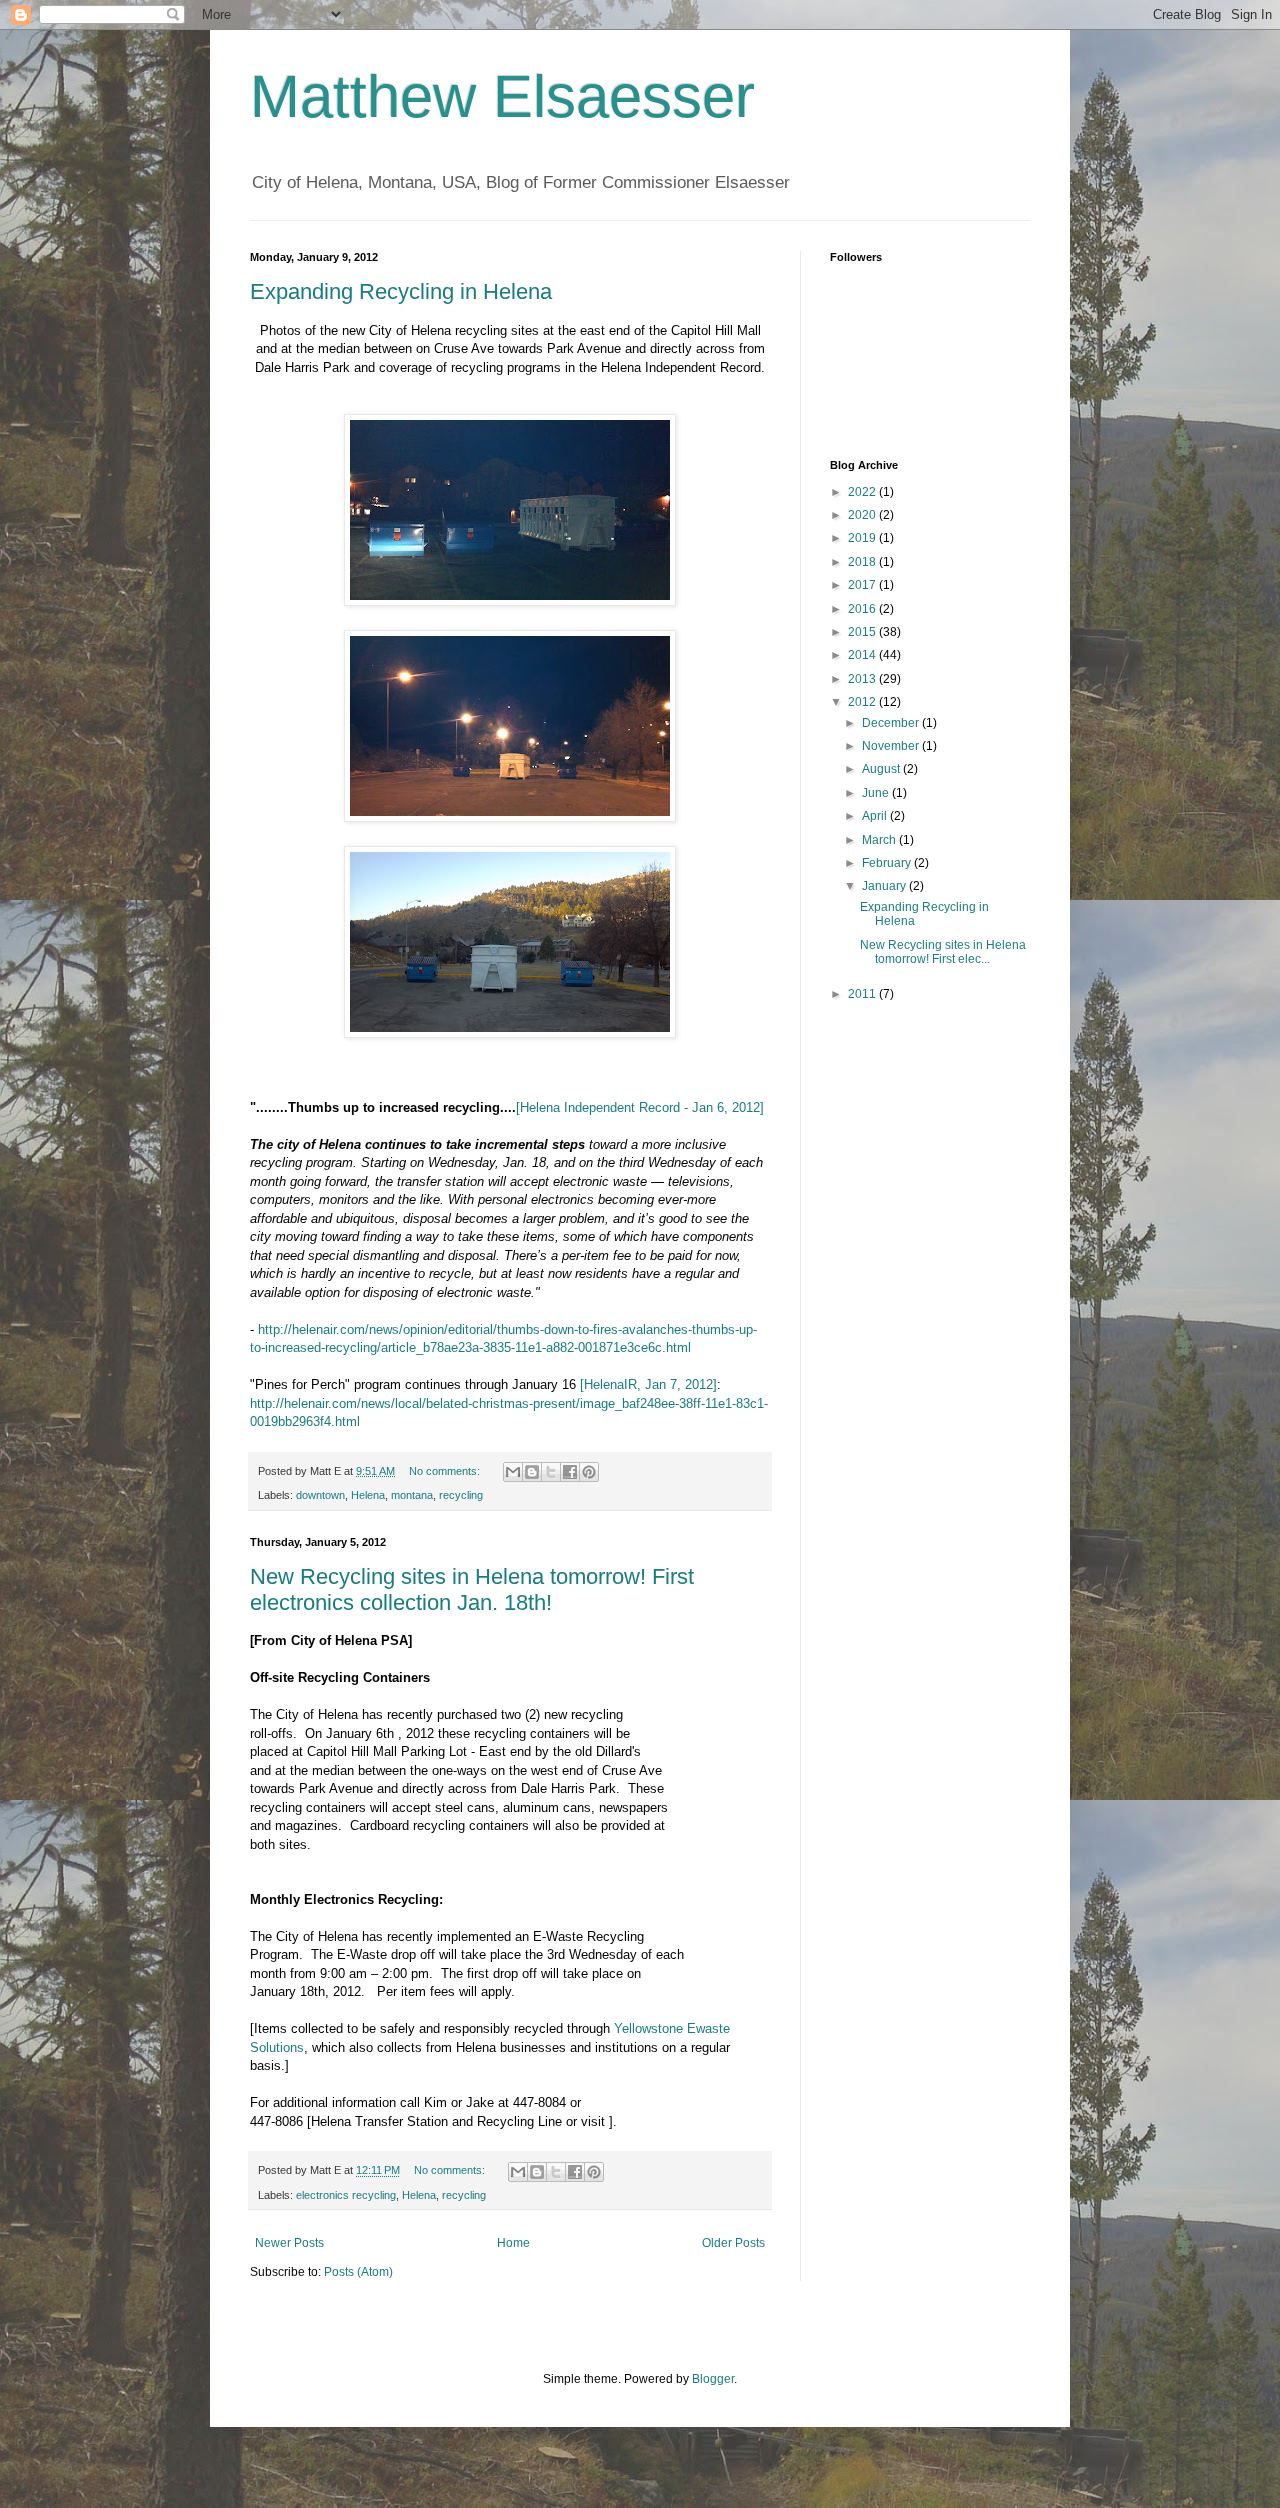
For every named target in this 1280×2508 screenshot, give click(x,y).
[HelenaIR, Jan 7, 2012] (648, 1384)
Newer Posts (289, 2243)
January (885, 886)
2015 (863, 632)
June (877, 793)
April (876, 816)
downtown (320, 1495)
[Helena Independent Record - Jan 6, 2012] (640, 1107)
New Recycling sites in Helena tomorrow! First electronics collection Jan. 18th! (472, 1589)
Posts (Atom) (358, 2272)
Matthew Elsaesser (502, 96)
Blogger (713, 2379)
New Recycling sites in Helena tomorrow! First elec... (943, 952)
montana (412, 1495)
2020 (863, 515)
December (892, 723)
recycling (461, 1495)
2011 (863, 994)
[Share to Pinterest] (589, 1472)
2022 (863, 492)
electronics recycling (346, 2195)
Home (513, 2243)
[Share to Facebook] (570, 1472)
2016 (863, 609)
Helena (368, 1495)
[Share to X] (551, 1472)
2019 (863, 538)
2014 (863, 655)
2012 (863, 702)
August (882, 769)
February (888, 863)
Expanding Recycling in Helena (401, 291)
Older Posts (733, 2243)
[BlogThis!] (532, 1472)
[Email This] (513, 1472)
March (880, 840)
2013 (863, 679)
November (892, 746)
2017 (863, 585)
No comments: (446, 1471)
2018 (863, 562)
